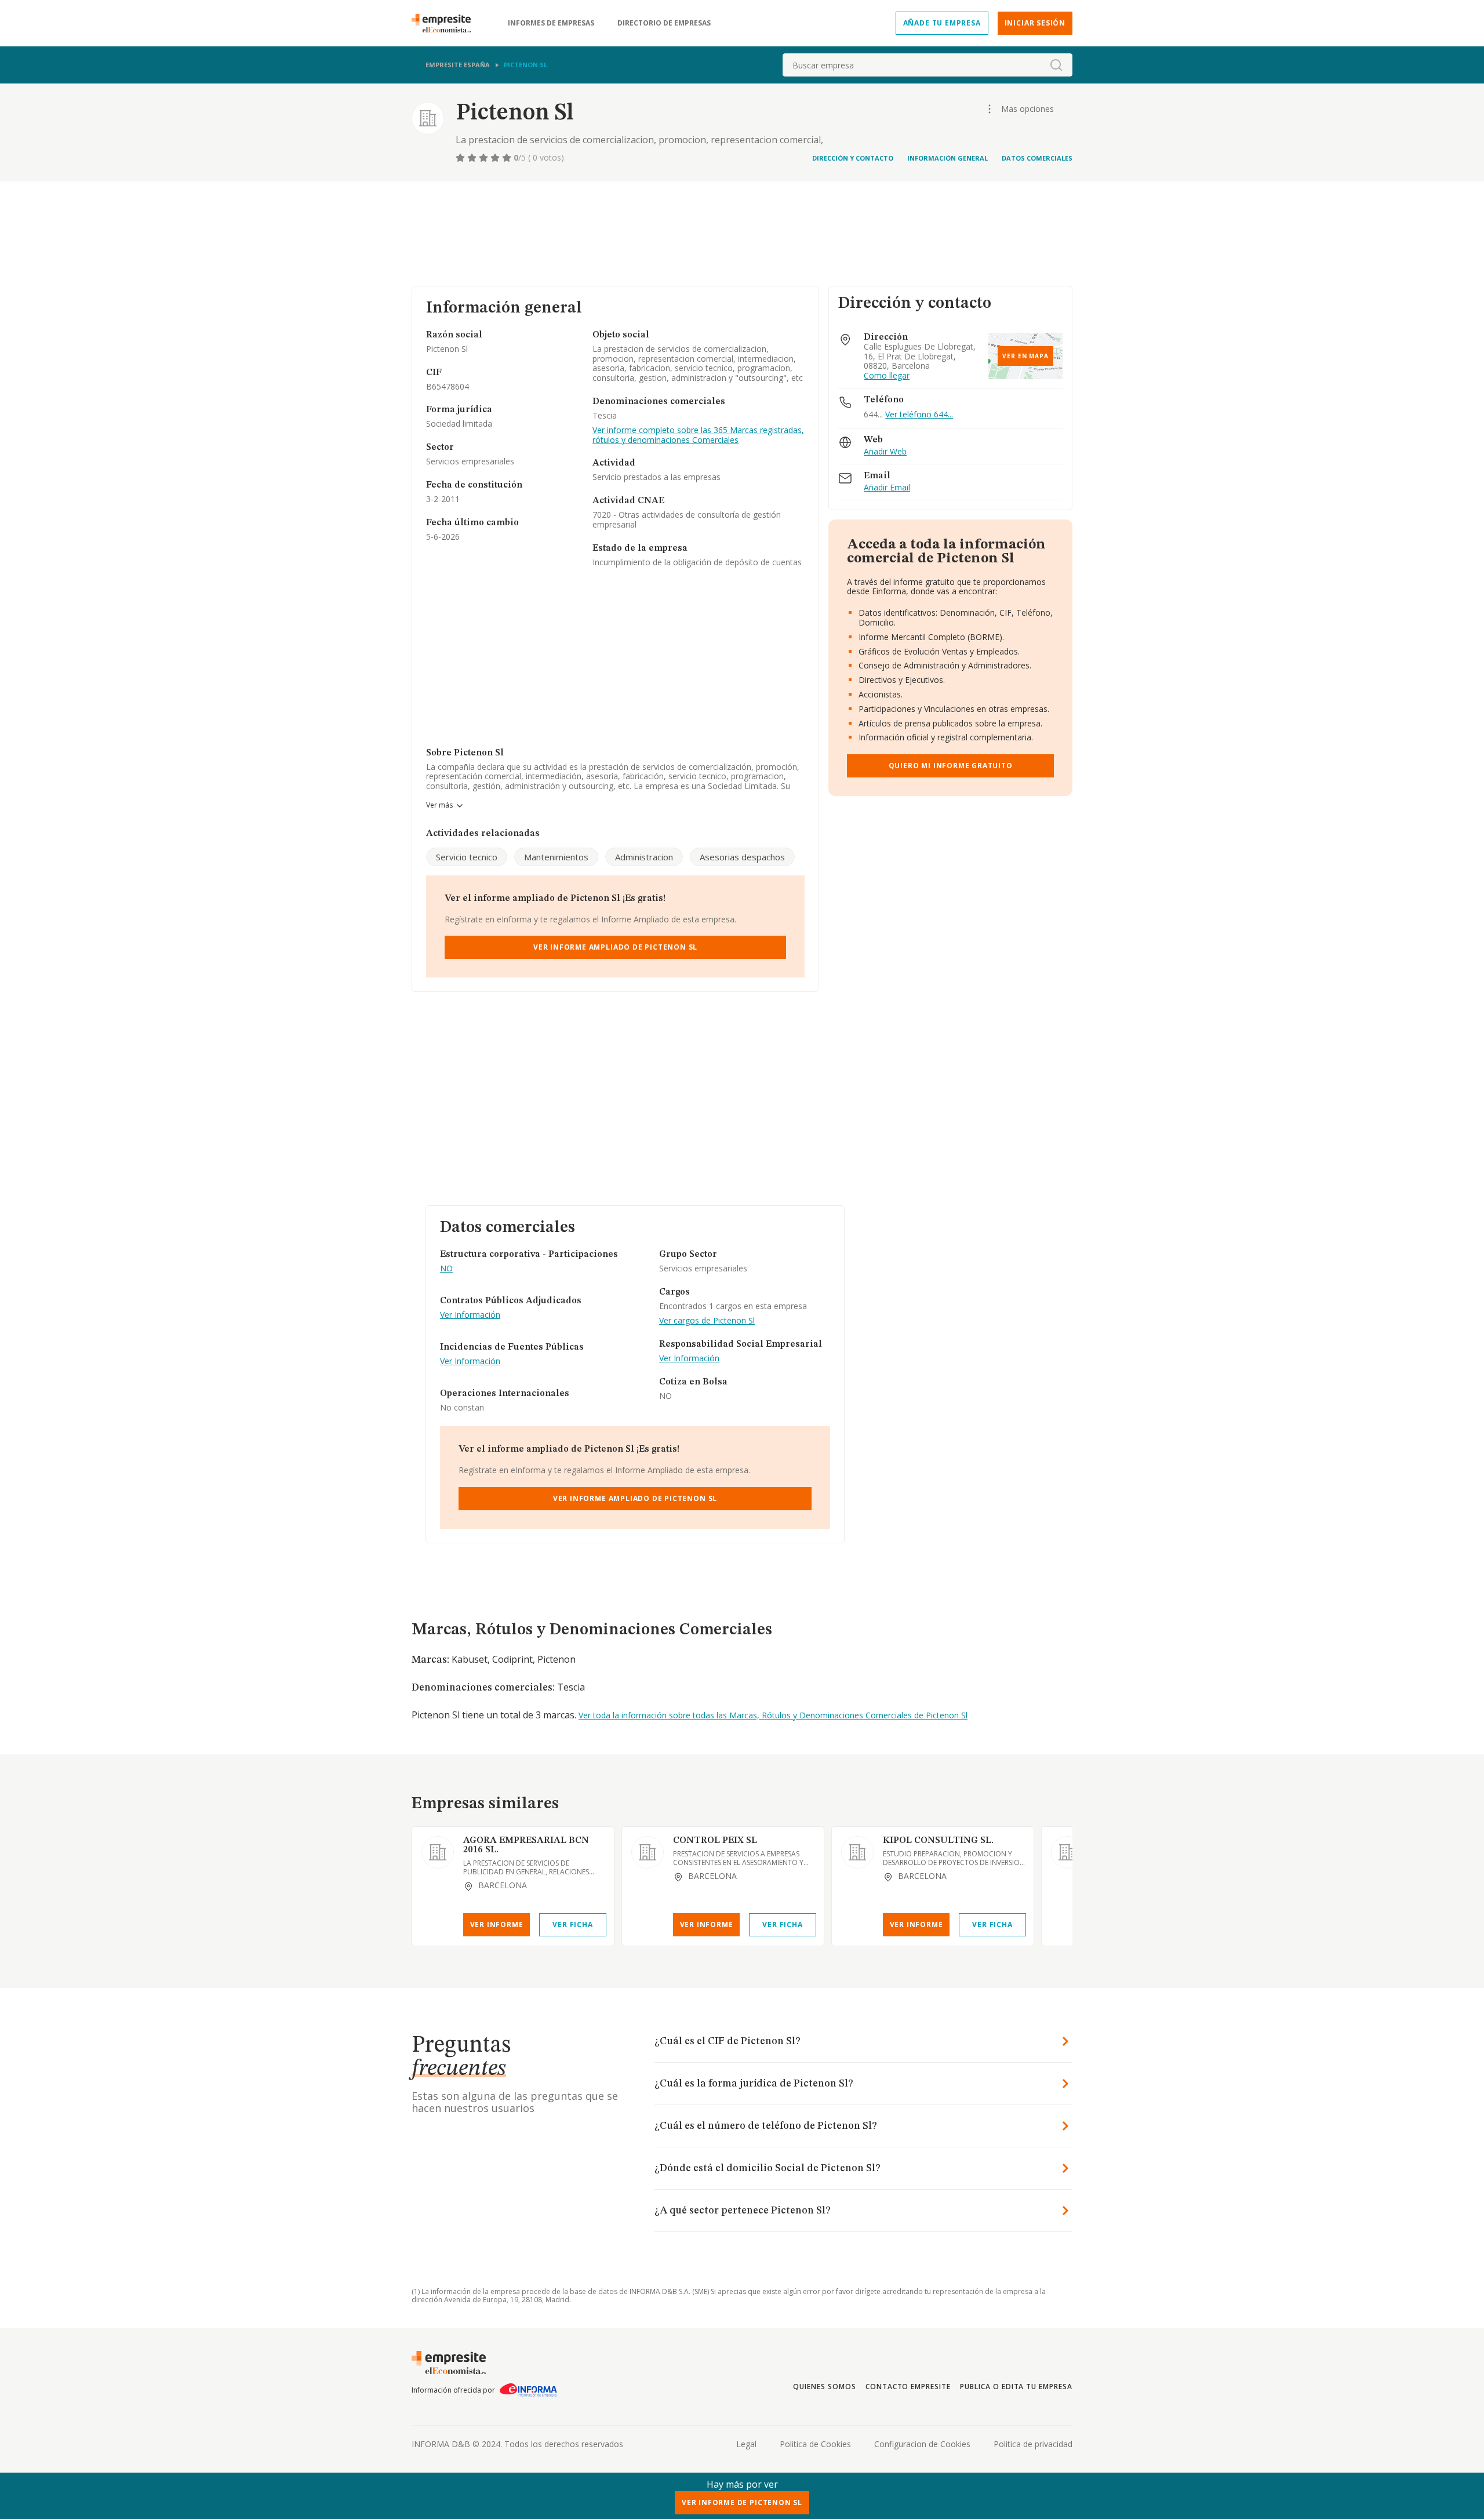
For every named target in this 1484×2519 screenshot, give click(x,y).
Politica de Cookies (815, 2444)
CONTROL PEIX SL (715, 1841)
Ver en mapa (1025, 356)
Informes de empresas (551, 23)
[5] (508, 158)
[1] (461, 158)
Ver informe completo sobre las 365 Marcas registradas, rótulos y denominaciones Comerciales (698, 435)
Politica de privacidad (1033, 2444)
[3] (485, 158)
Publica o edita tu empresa (1016, 2387)
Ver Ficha (572, 1924)
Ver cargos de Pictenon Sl (707, 1321)
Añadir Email (887, 488)
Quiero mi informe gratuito (951, 766)
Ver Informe (497, 1924)
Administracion (644, 857)
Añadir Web (885, 452)
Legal (746, 2444)
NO (446, 1269)
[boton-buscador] (1056, 65)
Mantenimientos (556, 857)
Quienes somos (824, 2387)
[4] (496, 158)
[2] (473, 158)
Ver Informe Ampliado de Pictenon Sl (615, 947)
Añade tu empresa (942, 23)
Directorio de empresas (664, 23)
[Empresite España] (446, 23)
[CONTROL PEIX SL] (648, 1852)
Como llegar (887, 376)
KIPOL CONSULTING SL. (938, 1841)
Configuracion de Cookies (922, 2444)
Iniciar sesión (1035, 23)
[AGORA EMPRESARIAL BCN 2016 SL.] (438, 1852)
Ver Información (470, 1315)
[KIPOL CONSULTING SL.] (857, 1852)
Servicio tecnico (467, 857)
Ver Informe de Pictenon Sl (742, 2502)
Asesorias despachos (742, 857)
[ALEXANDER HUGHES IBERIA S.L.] (1067, 1852)
